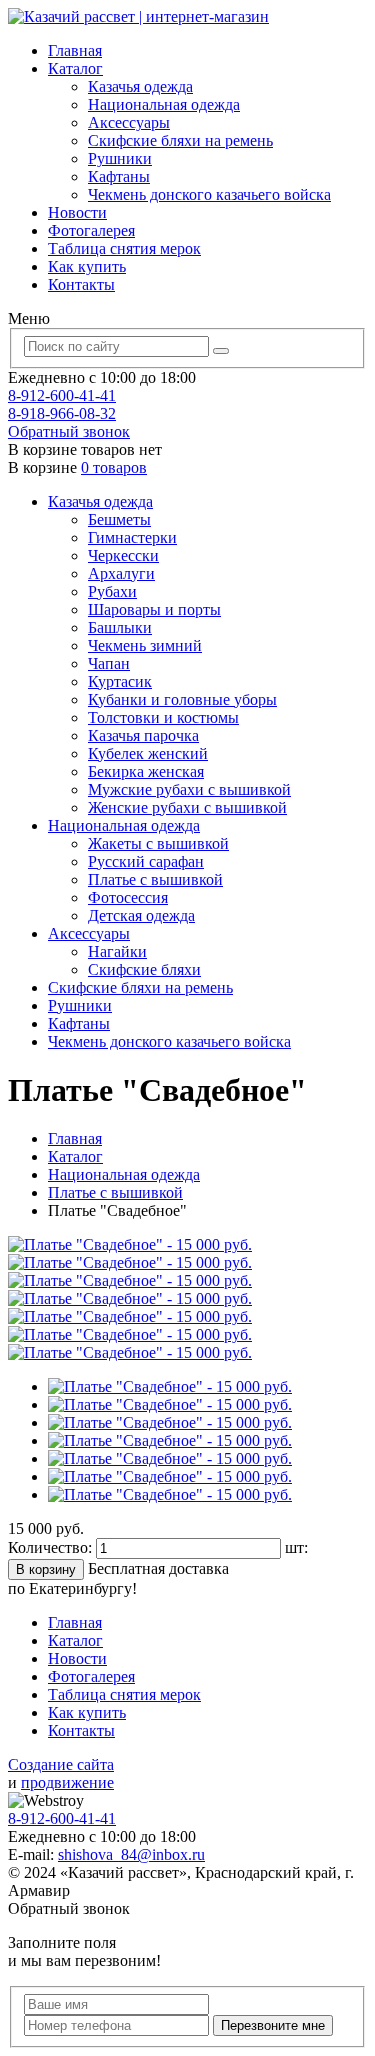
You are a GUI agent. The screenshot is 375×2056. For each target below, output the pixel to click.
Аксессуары (129, 122)
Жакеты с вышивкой (158, 843)
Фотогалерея (91, 230)
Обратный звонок (69, 431)
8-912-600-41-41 (62, 395)
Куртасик (120, 681)
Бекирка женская (146, 771)
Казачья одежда (140, 86)
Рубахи (112, 591)
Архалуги (121, 573)
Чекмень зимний (145, 645)
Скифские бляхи (144, 969)
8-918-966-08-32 (62, 413)
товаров (114, 467)
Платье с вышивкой (155, 879)
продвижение (67, 1782)
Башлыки (120, 627)
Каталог (75, 68)
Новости (77, 212)
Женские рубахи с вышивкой (187, 807)
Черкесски (123, 555)
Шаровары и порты (154, 609)
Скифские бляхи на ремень (180, 140)
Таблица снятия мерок (124, 248)
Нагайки (117, 951)
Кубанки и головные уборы (182, 699)
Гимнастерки (132, 537)
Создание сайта (61, 1764)
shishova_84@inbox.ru (131, 1854)
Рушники (120, 158)
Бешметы (119, 519)
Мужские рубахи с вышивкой (189, 789)
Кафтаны (119, 176)
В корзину (46, 1569)
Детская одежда (141, 915)
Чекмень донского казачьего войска (209, 194)
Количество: (52, 1547)
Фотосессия (128, 897)
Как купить (87, 266)
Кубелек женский (148, 753)
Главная (75, 50)
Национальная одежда (164, 104)
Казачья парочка (143, 735)
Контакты (81, 284)
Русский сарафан (146, 861)
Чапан (109, 663)
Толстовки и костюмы (163, 717)
